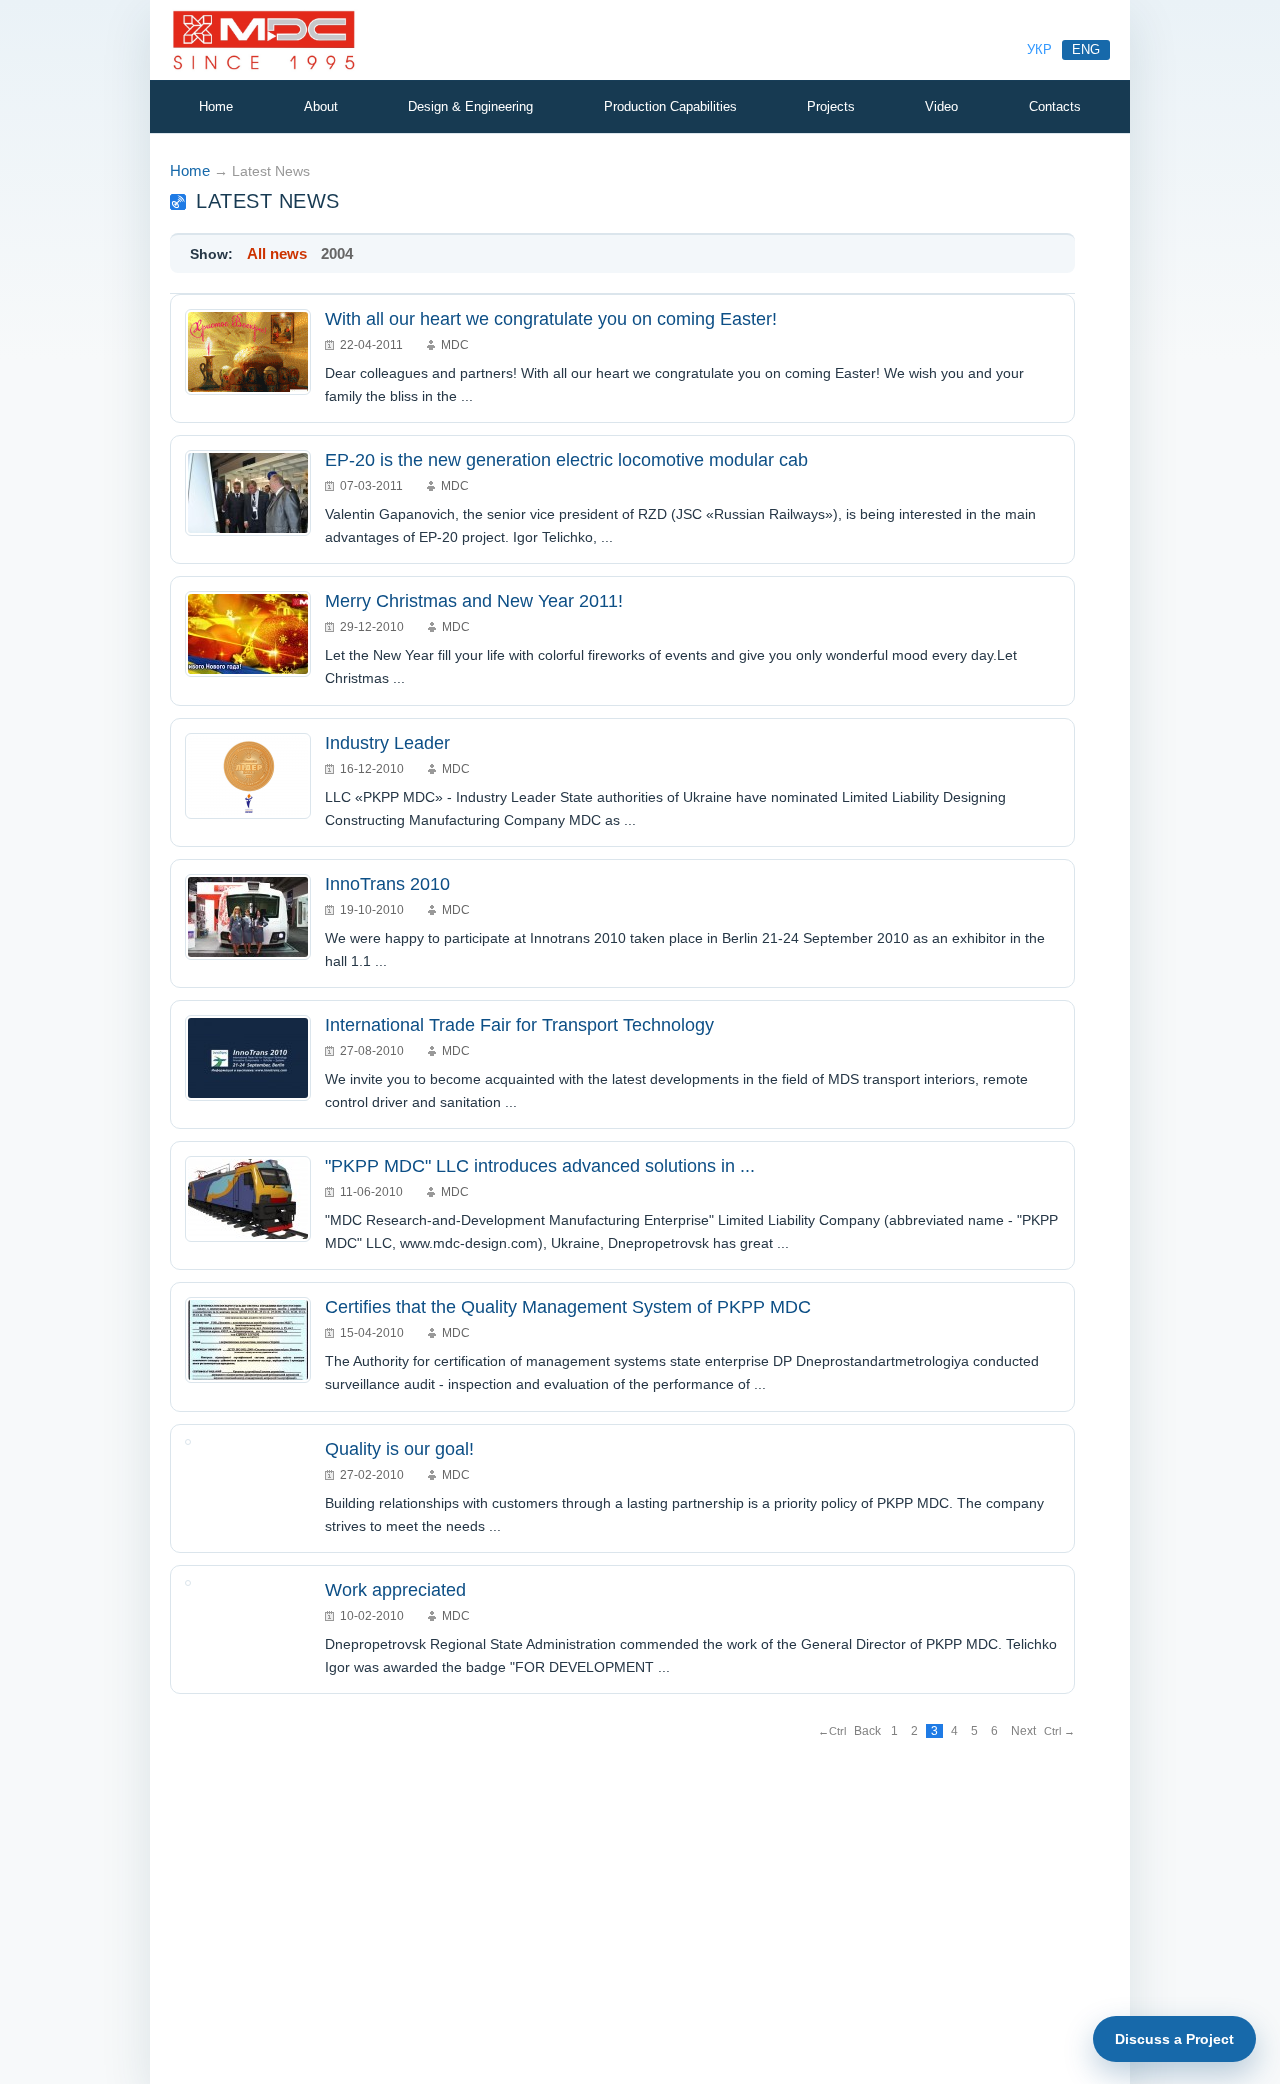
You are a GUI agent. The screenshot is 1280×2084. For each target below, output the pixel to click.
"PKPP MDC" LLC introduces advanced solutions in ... (540, 1166)
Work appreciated (395, 1590)
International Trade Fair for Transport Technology (519, 1025)
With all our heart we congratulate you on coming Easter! (551, 319)
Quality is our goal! (399, 1449)
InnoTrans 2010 (387, 884)
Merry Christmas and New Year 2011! (474, 601)
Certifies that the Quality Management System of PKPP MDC (568, 1307)
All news (277, 253)
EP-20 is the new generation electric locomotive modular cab (566, 460)
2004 (337, 253)
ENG (1086, 49)
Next (1023, 1731)
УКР (1039, 49)
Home (190, 170)
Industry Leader (387, 743)
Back (867, 1731)
